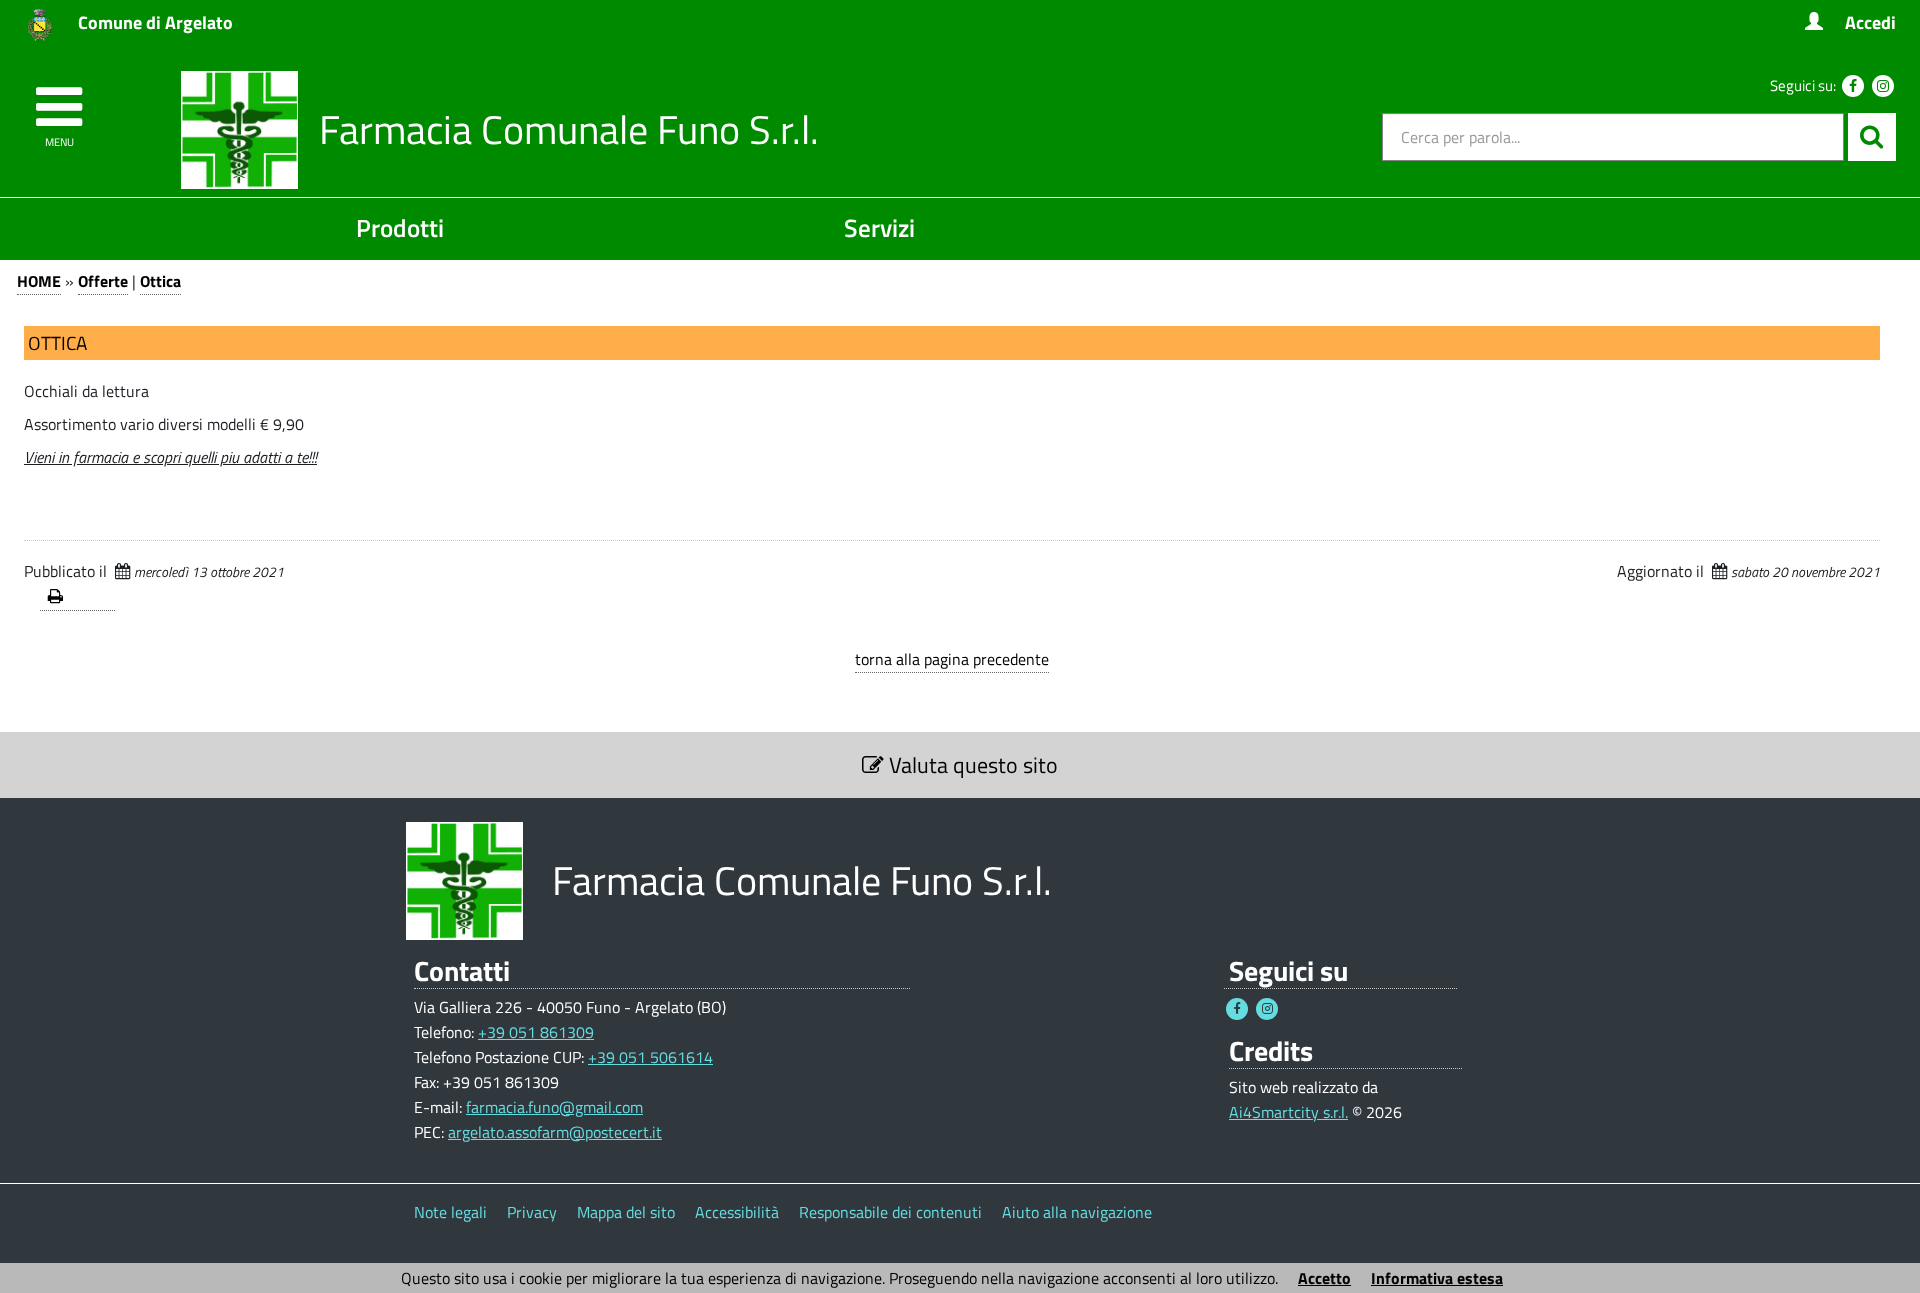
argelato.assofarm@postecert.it (555, 1132)
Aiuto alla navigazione (1077, 1212)
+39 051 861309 (536, 1032)
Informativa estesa (1437, 1278)
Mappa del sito (626, 1212)
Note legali (450, 1212)
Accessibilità (737, 1212)
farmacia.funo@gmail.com (554, 1107)
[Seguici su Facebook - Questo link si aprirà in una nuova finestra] (1853, 86)
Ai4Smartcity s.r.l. (1288, 1112)
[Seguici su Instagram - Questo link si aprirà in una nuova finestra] (1883, 86)
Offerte (103, 281)
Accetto (1324, 1278)
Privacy (532, 1212)
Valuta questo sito (971, 765)
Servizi (879, 227)
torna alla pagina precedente (952, 659)
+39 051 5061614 (650, 1057)
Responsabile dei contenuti (890, 1212)
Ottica (160, 281)
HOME (39, 281)
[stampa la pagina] (77, 597)
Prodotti (400, 227)
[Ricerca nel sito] (1872, 137)
